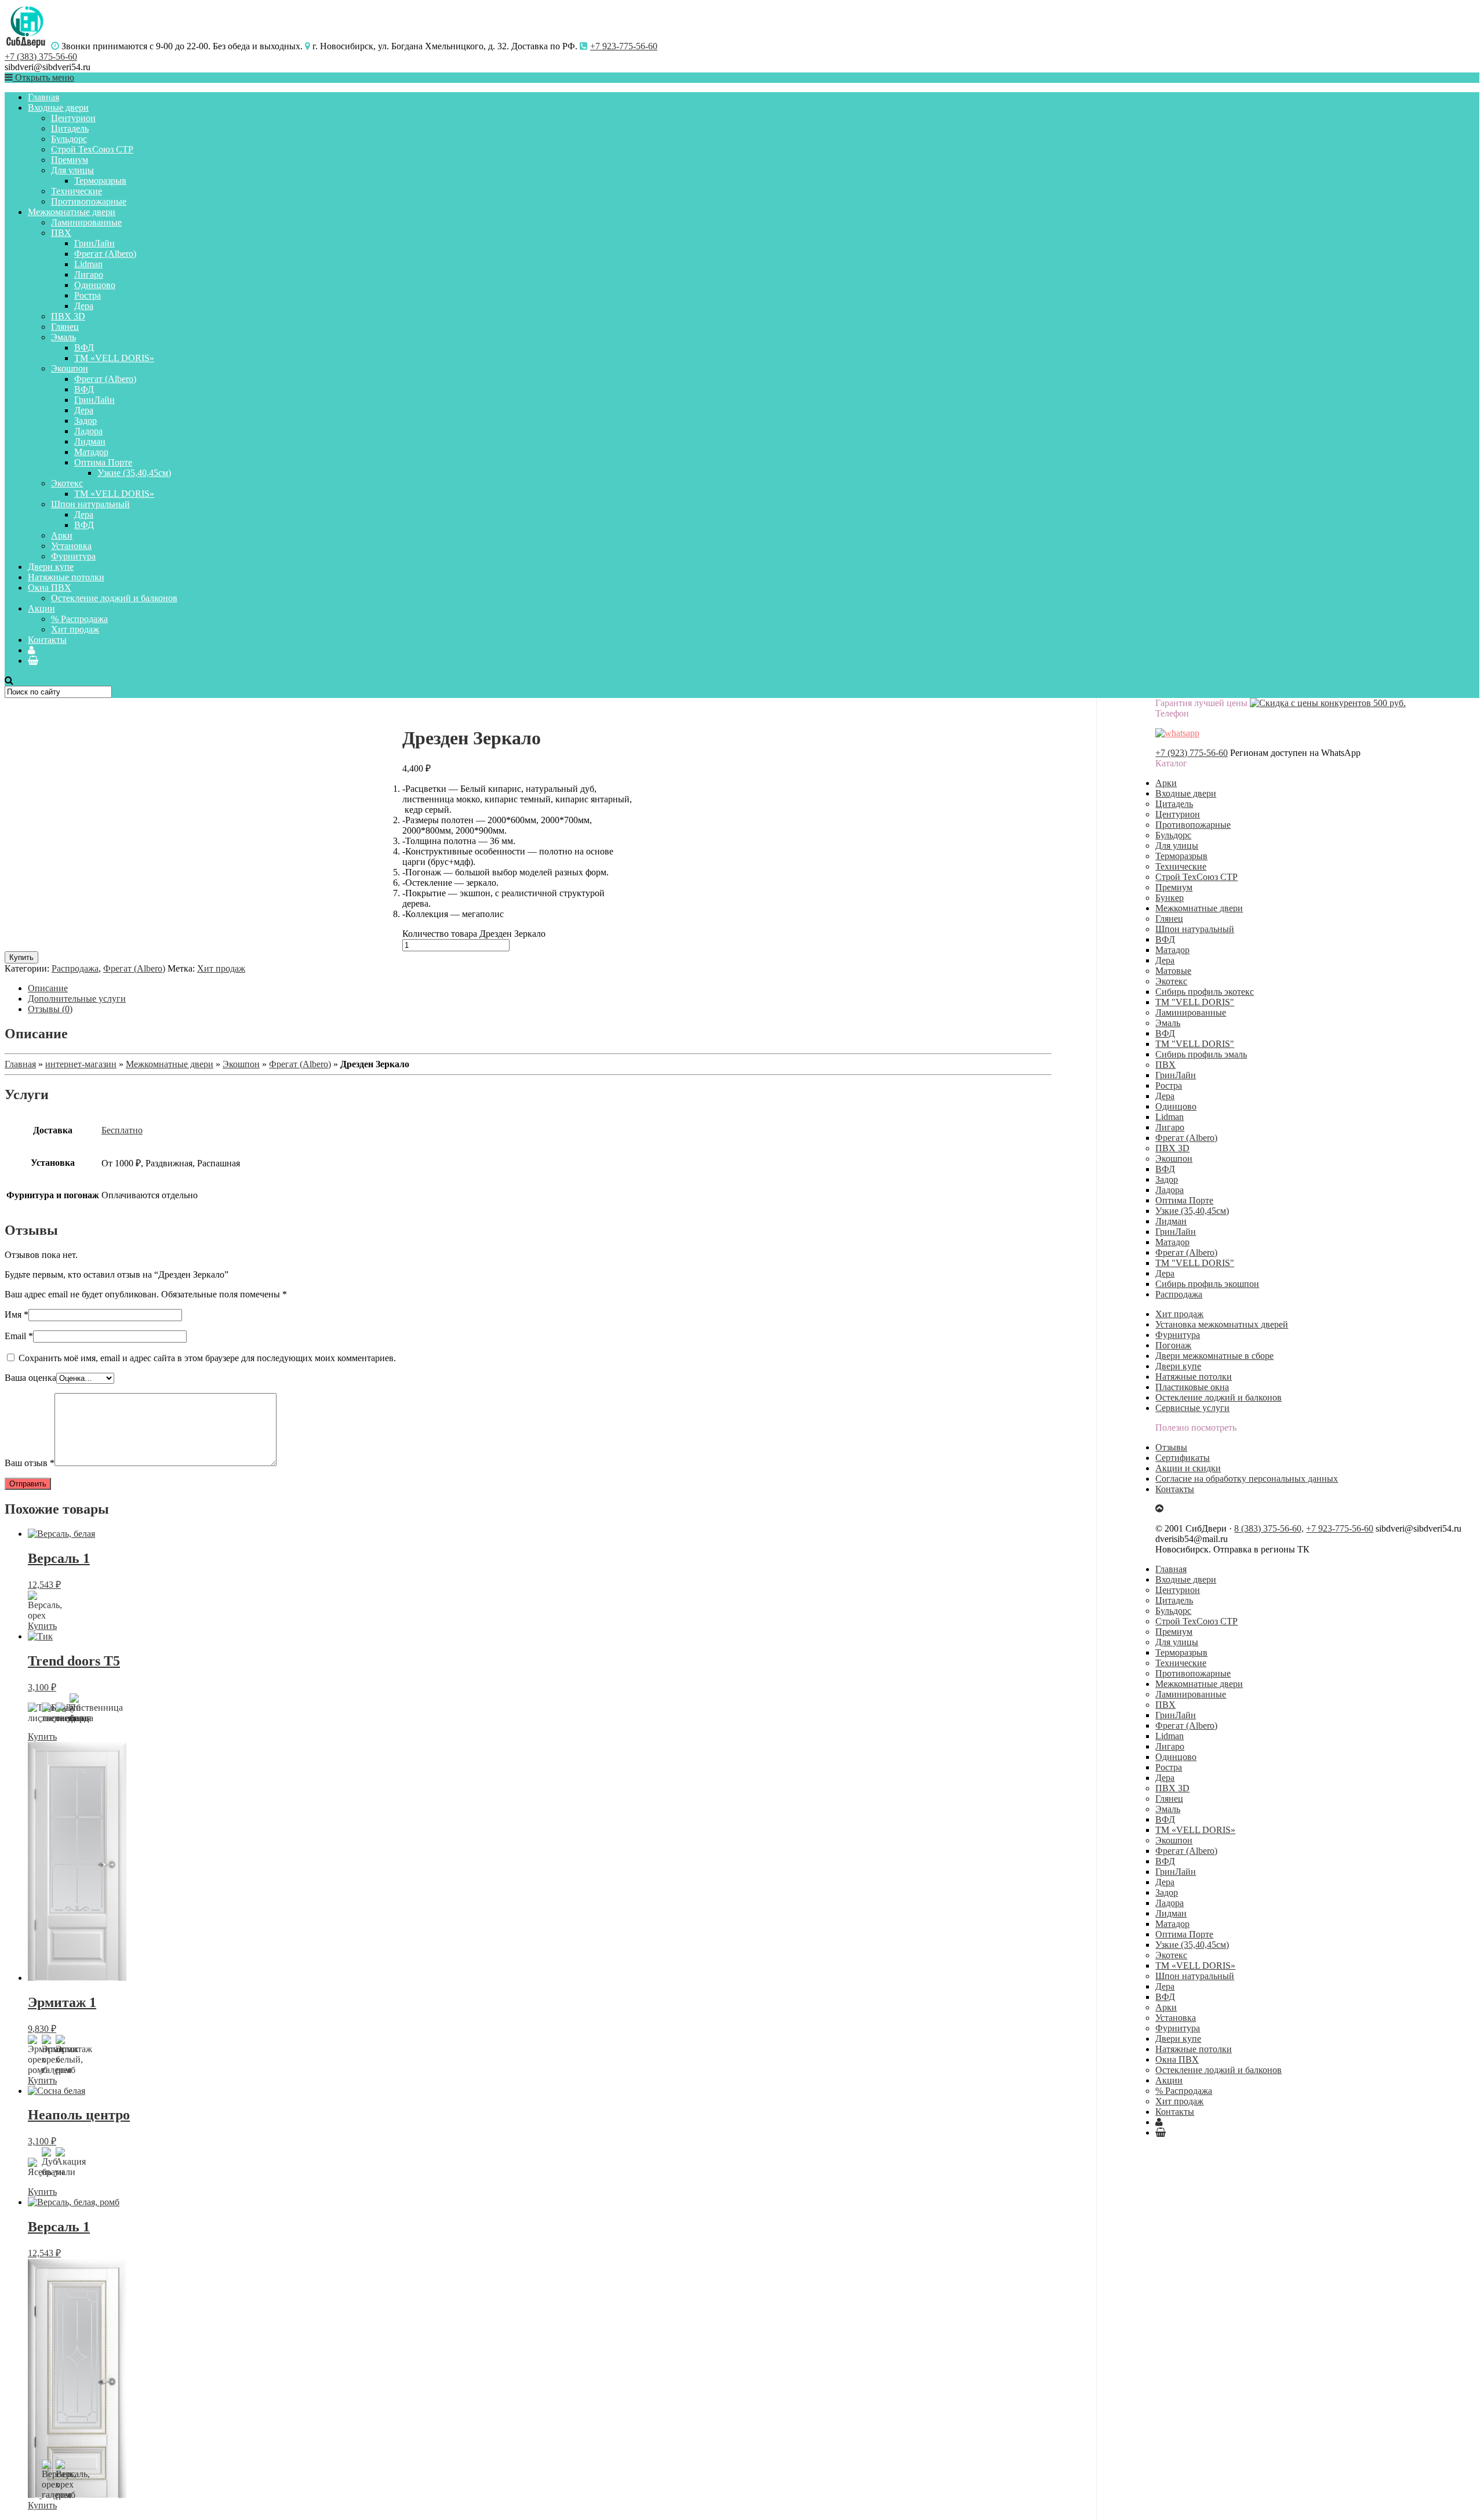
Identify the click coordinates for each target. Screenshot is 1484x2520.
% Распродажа (79, 619)
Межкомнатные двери (72, 212)
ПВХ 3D (68, 316)
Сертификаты (1183, 1458)
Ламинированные (86, 222)
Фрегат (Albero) (105, 254)
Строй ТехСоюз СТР (92, 149)
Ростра (88, 295)
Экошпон (70, 368)
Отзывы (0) (50, 1009)
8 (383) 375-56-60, (1269, 1528)
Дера (84, 306)
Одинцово (95, 285)
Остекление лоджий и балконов (114, 598)
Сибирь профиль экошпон (1207, 1284)
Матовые (1173, 971)
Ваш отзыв (30, 1463)
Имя (17, 1314)
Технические (77, 191)
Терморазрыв (100, 181)
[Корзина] (33, 661)
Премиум (70, 160)
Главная (43, 97)
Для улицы (72, 170)
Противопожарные (89, 201)
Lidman (88, 264)
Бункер (1170, 898)
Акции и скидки (1188, 1468)
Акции (41, 608)
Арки (62, 535)
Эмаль (63, 337)
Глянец (65, 327)
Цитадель (70, 128)
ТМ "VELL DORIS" (1195, 1002)
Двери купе (51, 567)
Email (19, 1336)
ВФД (84, 348)
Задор (86, 421)
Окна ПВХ (50, 588)
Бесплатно (122, 1130)
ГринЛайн (94, 243)
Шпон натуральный (90, 504)
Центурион (73, 118)
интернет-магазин (81, 1064)
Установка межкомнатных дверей (1222, 1324)
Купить (21, 957)
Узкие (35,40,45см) (134, 473)
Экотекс (67, 483)
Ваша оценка (30, 1378)
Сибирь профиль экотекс (1205, 992)
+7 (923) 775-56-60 (1192, 753)
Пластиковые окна (1192, 1387)
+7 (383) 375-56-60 (41, 57)
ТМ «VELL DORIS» (114, 358)
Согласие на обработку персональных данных (1247, 1479)
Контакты (47, 640)
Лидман (90, 441)
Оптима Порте (103, 462)
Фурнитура (73, 556)
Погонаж (1173, 1345)
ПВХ (61, 233)
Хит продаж (75, 629)
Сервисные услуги (1192, 1408)
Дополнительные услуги (77, 999)
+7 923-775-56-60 (624, 46)
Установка (71, 546)
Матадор (91, 452)
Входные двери (58, 108)
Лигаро (89, 274)
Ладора (88, 431)
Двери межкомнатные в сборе (1214, 1356)
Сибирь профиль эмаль (1201, 1054)
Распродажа (75, 968)
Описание (48, 988)
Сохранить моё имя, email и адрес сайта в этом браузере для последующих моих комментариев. (207, 1358)
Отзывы (1171, 1447)
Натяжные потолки (66, 577)
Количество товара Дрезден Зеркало (474, 934)
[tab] (540, 988)
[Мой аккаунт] (32, 650)
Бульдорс (69, 139)
